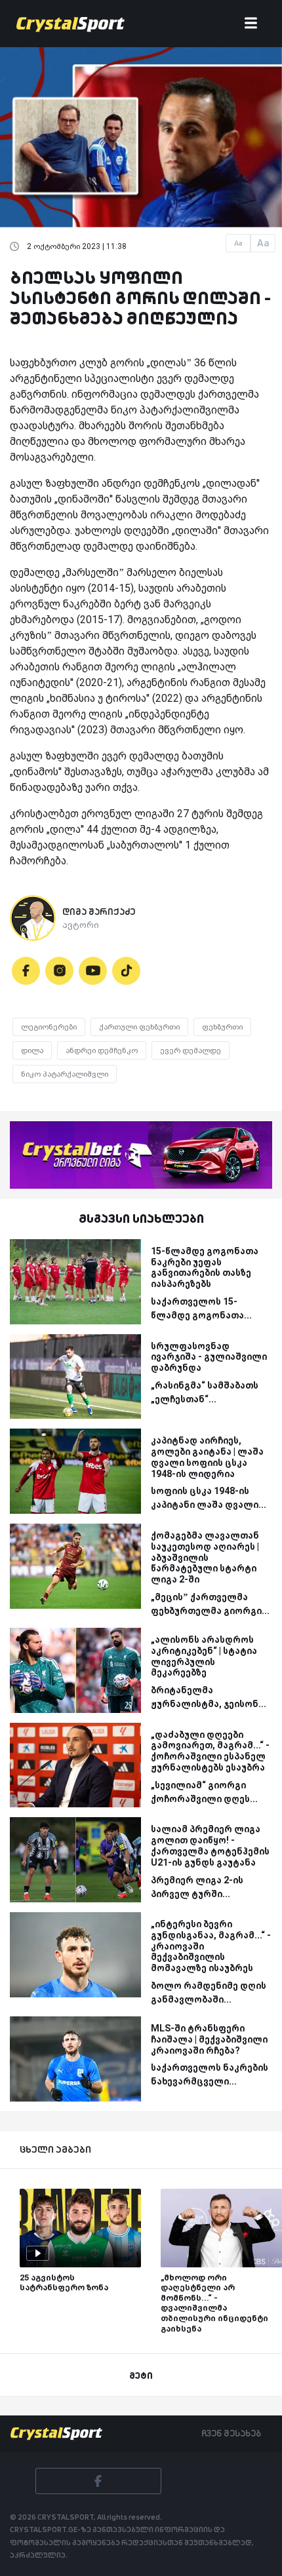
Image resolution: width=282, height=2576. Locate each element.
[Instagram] (59, 971)
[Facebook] (26, 971)
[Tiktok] (126, 971)
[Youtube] (93, 971)
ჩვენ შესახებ (231, 2433)
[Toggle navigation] (251, 24)
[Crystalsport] (70, 24)
